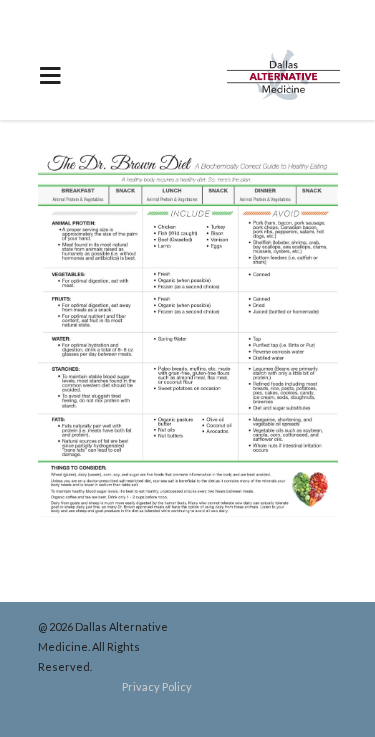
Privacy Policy (157, 686)
